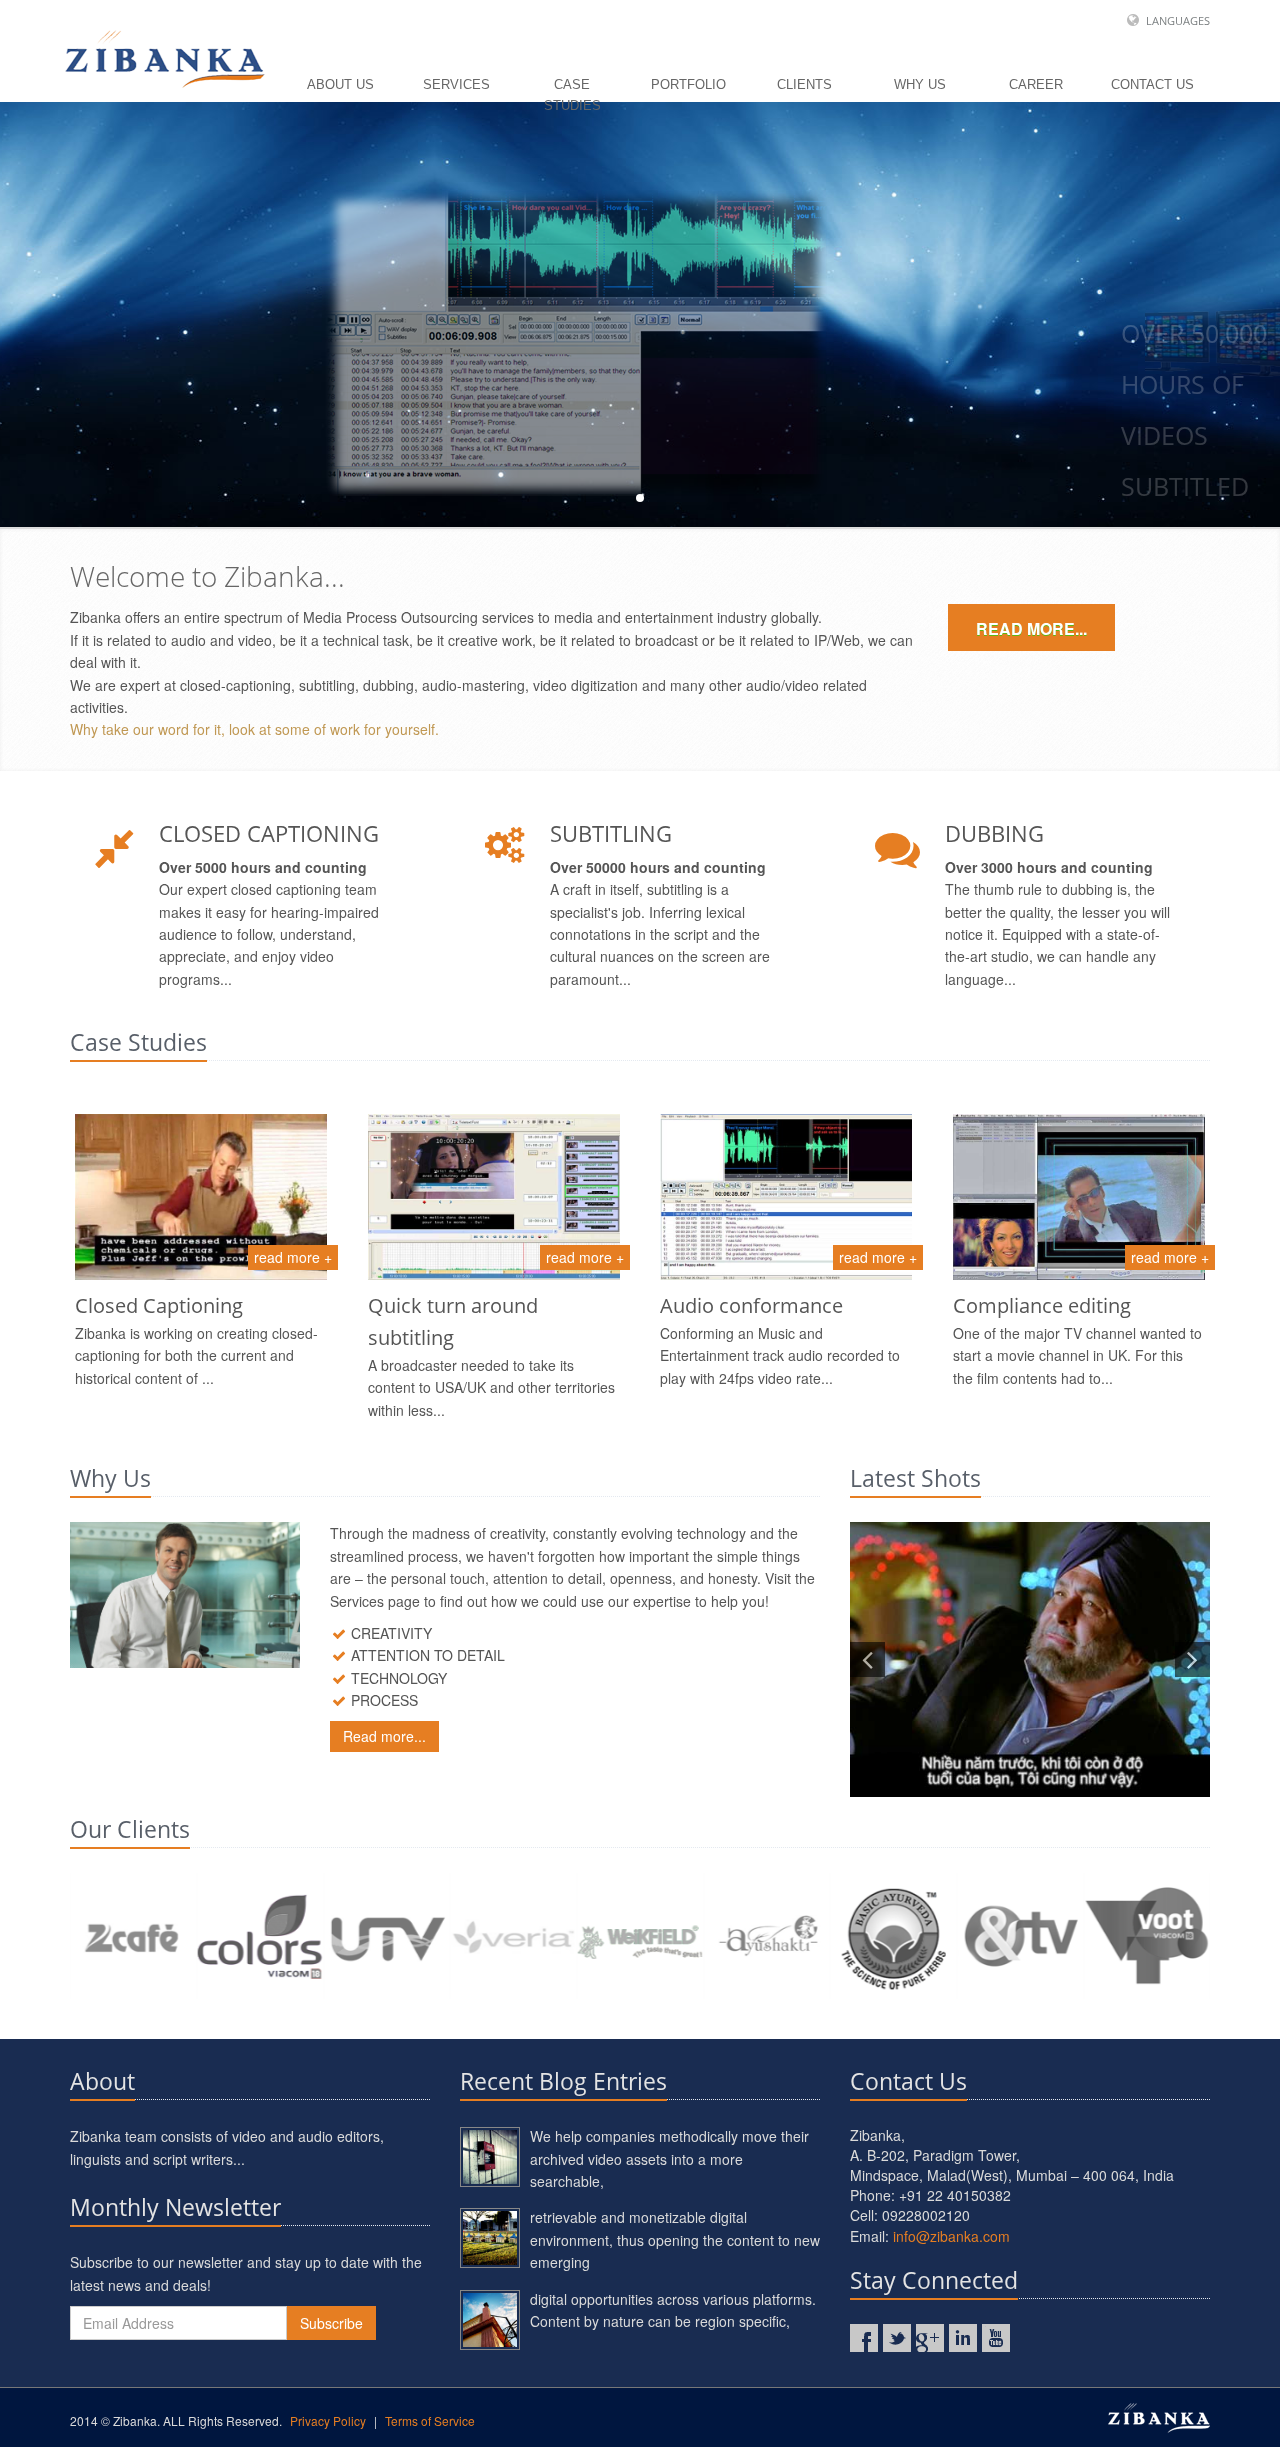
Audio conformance (751, 1305)
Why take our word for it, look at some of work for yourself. (254, 729)
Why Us (920, 84)
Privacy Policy (328, 2420)
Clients (804, 84)
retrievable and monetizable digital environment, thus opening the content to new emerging (675, 2239)
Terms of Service (430, 2420)
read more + (293, 1257)
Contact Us (1152, 84)
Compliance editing (1042, 1305)
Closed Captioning (159, 1305)
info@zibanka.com (951, 2236)
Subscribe (331, 2323)
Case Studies (572, 89)
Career (1036, 84)
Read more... (1031, 628)
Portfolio (688, 84)
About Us (340, 84)
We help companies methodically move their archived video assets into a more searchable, (669, 2158)
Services (456, 84)
